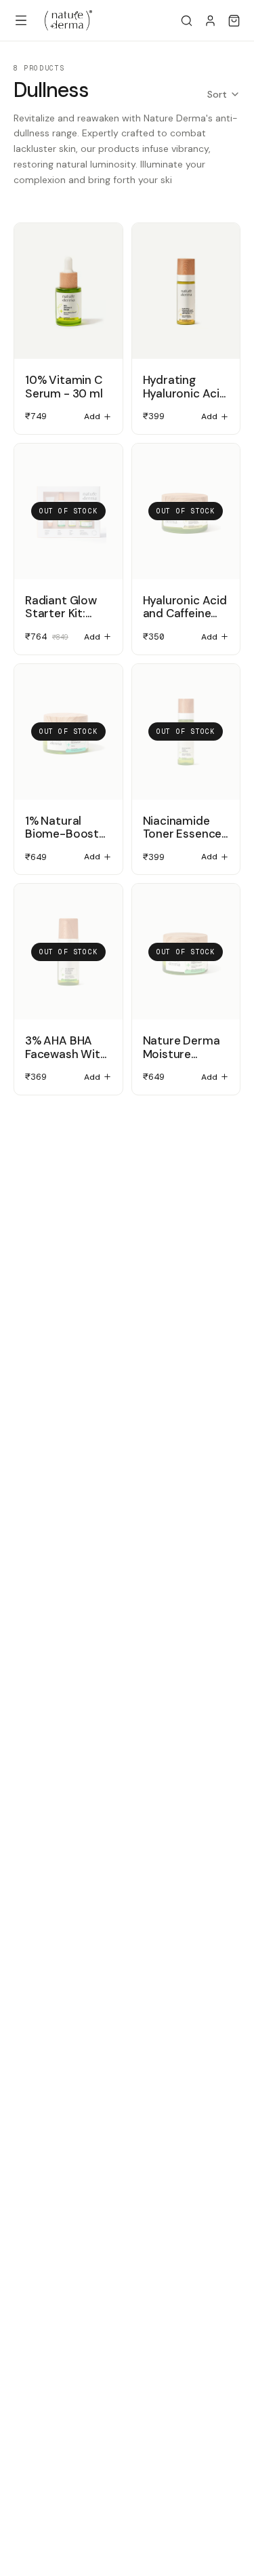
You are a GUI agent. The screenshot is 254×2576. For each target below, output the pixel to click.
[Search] (187, 21)
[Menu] (21, 20)
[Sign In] (210, 21)
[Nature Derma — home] (68, 20)
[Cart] (234, 21)
